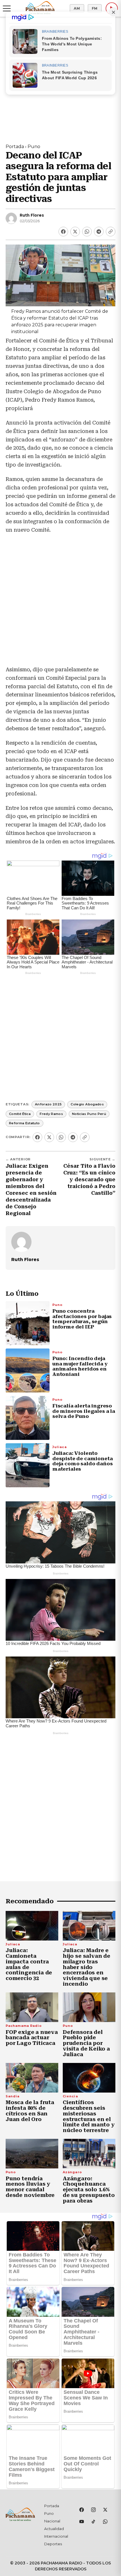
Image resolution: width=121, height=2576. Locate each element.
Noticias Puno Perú (89, 1114)
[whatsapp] (105, 2522)
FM (95, 8)
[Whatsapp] (87, 232)
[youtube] (82, 2522)
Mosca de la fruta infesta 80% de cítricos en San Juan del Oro (30, 2111)
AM (77, 8)
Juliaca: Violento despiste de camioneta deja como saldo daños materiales (82, 1461)
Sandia (13, 2096)
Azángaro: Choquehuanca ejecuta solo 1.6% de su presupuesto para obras (89, 2190)
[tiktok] (93, 2522)
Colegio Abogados (87, 1104)
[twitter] (105, 2510)
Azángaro (72, 2172)
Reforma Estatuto (24, 1123)
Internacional (56, 2536)
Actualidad (54, 2529)
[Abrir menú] (7, 8)
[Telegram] (99, 232)
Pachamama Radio (24, 2026)
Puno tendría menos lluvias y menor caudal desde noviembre (30, 2187)
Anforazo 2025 (48, 1104)
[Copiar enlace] (111, 232)
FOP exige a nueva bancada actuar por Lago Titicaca (32, 2038)
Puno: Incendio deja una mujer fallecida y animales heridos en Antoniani (80, 1366)
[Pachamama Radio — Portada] (40, 8)
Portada (15, 147)
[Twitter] (75, 232)
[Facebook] (63, 232)
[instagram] (93, 2510)
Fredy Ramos (51, 1114)
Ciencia (70, 2096)
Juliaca (60, 1447)
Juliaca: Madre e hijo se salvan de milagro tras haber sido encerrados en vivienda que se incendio (87, 1967)
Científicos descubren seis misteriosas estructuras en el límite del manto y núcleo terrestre (89, 2116)
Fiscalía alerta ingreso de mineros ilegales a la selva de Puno (84, 1411)
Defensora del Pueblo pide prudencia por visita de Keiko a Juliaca (86, 2043)
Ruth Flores (32, 215)
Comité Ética (20, 1114)
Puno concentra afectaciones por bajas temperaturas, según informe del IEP (82, 1319)
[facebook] (82, 2510)
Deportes (53, 2544)
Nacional (52, 2521)
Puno (34, 147)
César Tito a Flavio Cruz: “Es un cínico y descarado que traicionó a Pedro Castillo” (89, 1180)
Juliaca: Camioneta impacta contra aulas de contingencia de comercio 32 (29, 1964)
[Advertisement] (60, 603)
